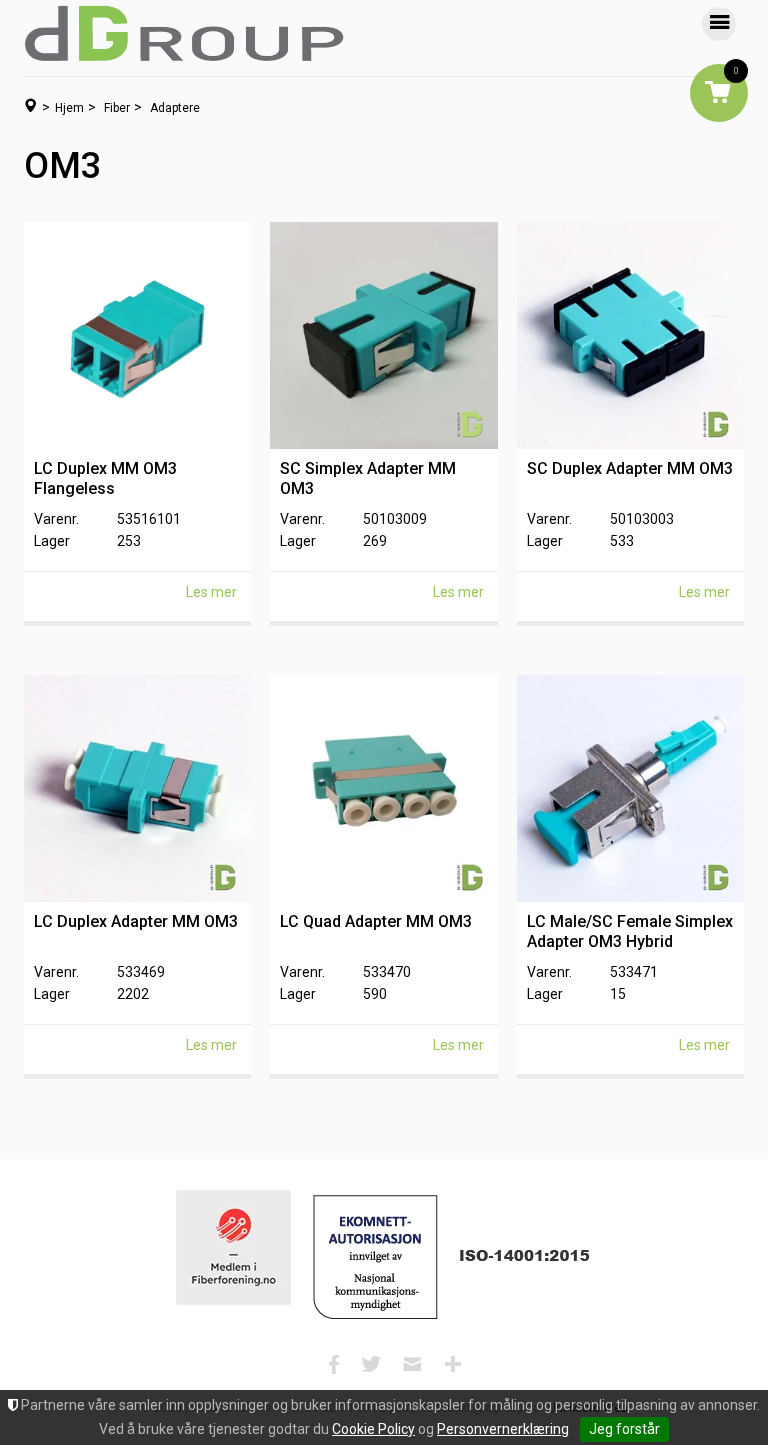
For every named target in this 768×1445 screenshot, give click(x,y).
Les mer (211, 592)
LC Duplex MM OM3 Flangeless (105, 478)
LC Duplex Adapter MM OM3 (136, 921)
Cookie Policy (373, 1429)
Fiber (117, 108)
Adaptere (175, 108)
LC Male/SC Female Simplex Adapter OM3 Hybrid (630, 931)
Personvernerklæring (503, 1429)
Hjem (69, 108)
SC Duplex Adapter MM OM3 (630, 468)
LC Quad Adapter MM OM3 (376, 921)
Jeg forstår (624, 1429)
